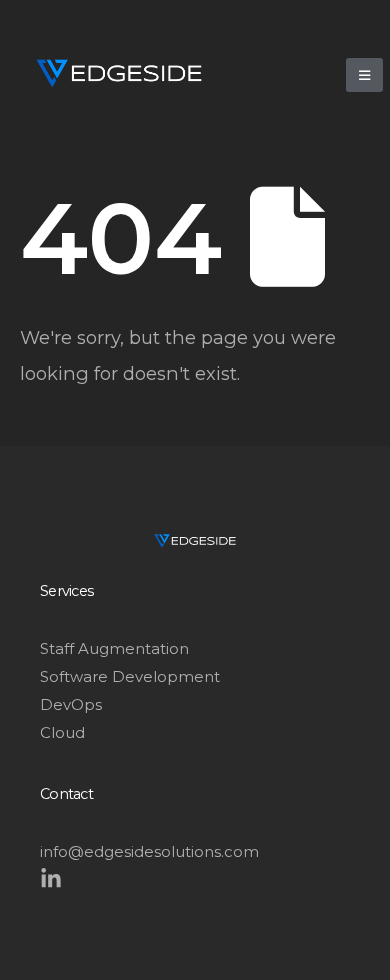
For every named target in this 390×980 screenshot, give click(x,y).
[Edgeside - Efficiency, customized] (119, 73)
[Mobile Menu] (364, 75)
